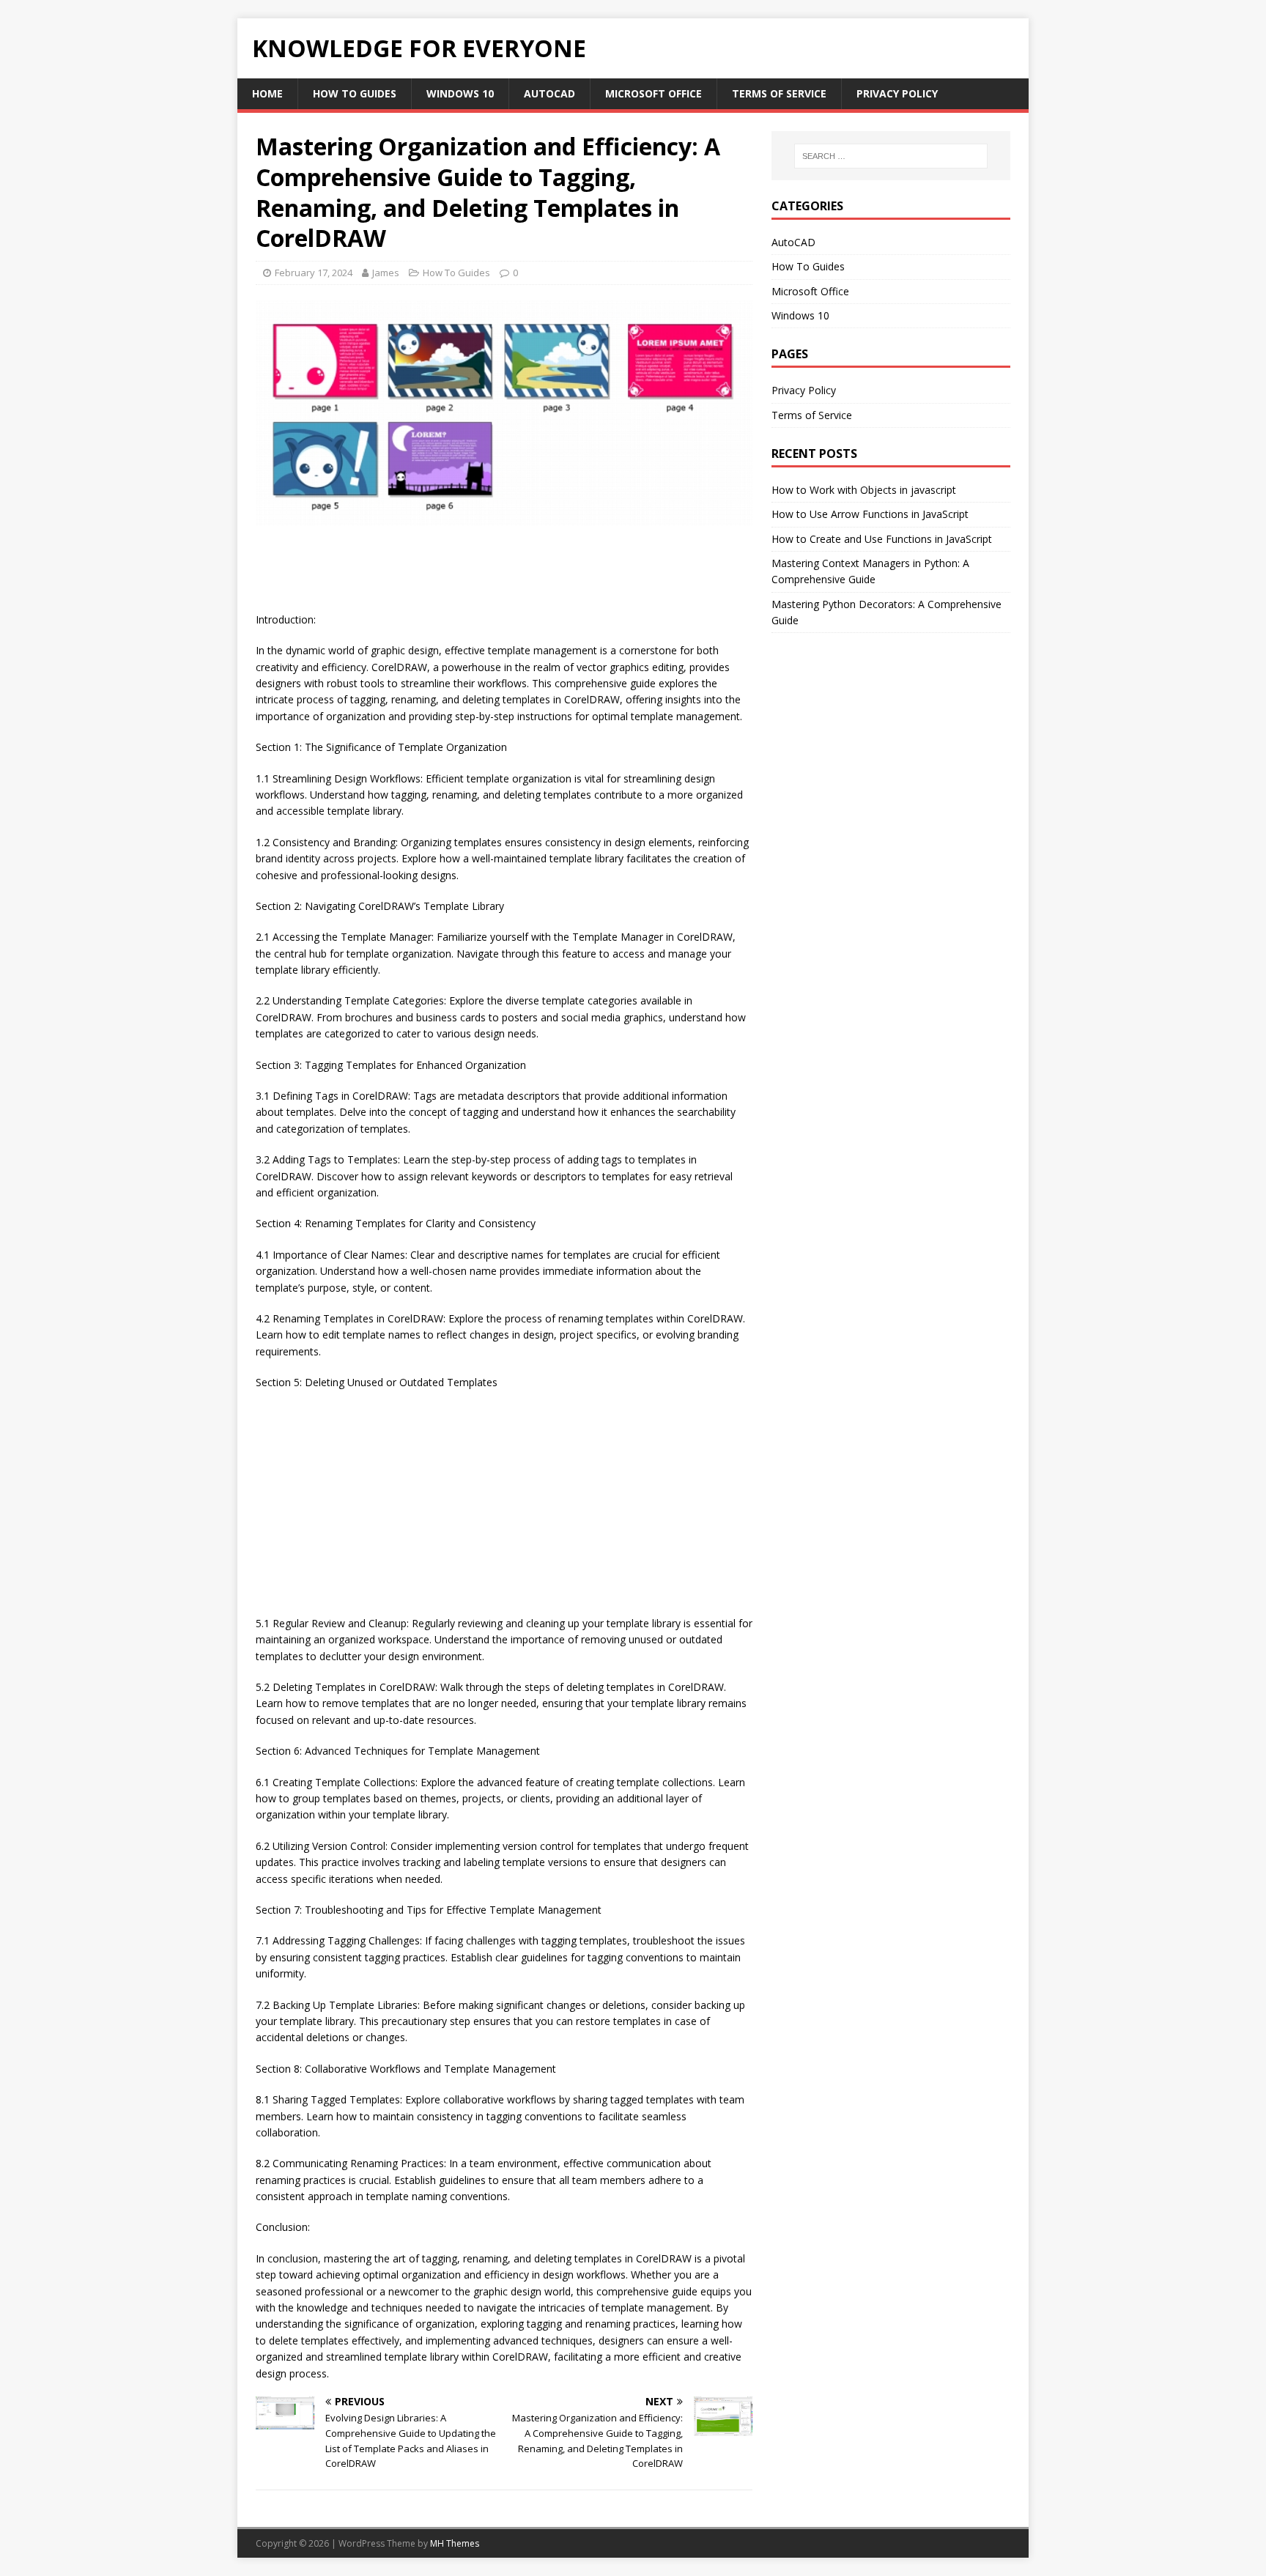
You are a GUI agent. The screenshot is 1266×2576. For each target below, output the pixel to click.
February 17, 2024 (314, 273)
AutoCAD (549, 93)
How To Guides (355, 93)
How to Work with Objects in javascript (864, 490)
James (386, 273)
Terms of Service (779, 93)
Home (267, 93)
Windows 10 (460, 93)
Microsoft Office (654, 93)
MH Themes (455, 2543)
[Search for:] (891, 156)
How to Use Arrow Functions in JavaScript (870, 514)
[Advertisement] (522, 574)
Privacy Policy (897, 93)
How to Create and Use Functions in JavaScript (882, 539)
